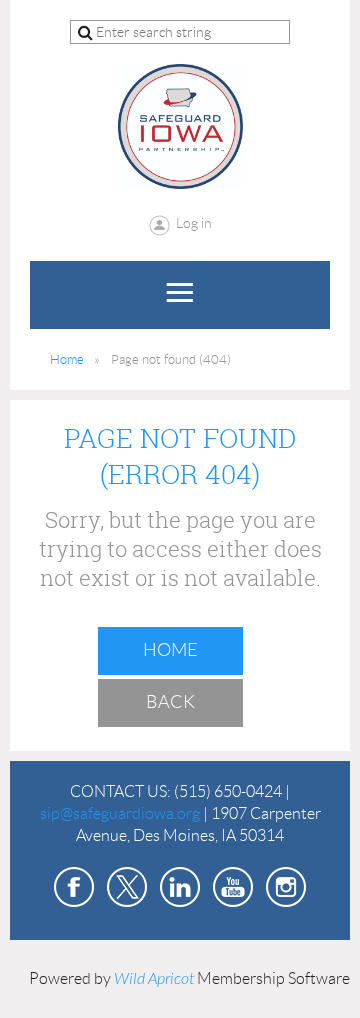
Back (170, 702)
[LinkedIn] (180, 887)
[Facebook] (74, 887)
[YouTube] (233, 887)
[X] (127, 887)
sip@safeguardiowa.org (120, 813)
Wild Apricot (154, 979)
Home (67, 359)
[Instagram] (286, 887)
